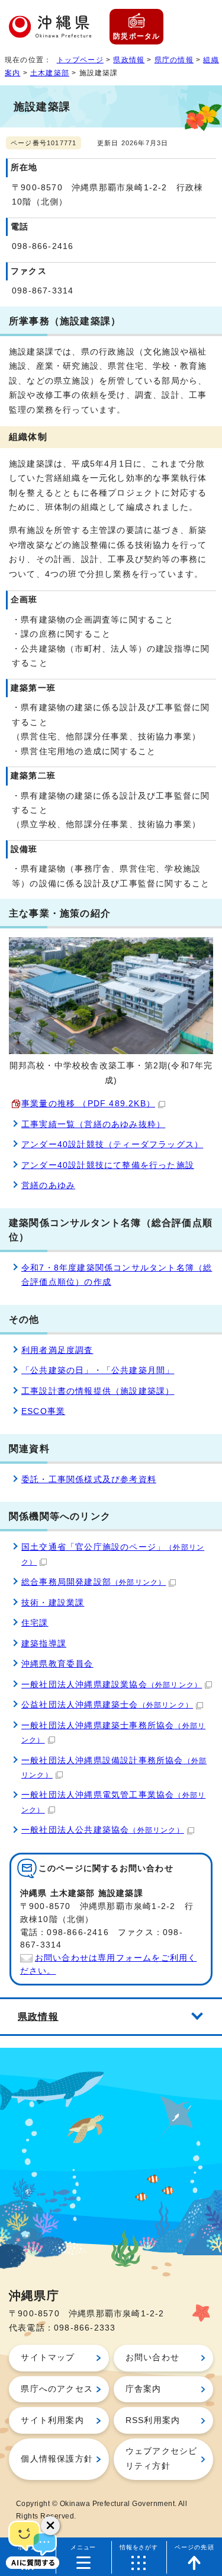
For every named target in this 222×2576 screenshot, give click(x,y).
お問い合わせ (152, 2358)
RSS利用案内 (153, 2420)
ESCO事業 (43, 1411)
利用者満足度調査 (57, 1350)
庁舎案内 (144, 2389)
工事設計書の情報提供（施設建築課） (98, 1391)
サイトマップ (48, 2358)
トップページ (80, 60)
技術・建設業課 (53, 1603)
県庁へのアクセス (57, 2389)
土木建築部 (50, 73)
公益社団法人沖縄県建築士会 (107, 1705)
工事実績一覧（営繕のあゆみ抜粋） (93, 1124)
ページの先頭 (194, 2547)
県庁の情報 (174, 60)
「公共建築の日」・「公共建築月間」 (98, 1370)
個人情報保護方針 (57, 2459)
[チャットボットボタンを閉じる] (50, 2526)
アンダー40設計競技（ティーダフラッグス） (112, 1145)
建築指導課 (44, 1644)
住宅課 (35, 1623)
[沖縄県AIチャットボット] (33, 2543)
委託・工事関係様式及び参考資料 (89, 1479)
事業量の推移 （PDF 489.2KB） (88, 1104)
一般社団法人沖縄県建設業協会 (112, 1685)
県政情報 (129, 60)
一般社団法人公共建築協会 (103, 1830)
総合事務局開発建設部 (94, 1582)
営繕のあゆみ (48, 1185)
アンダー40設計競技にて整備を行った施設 (108, 1165)
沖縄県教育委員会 (57, 1664)
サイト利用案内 (52, 2420)
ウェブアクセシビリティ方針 (162, 2458)
